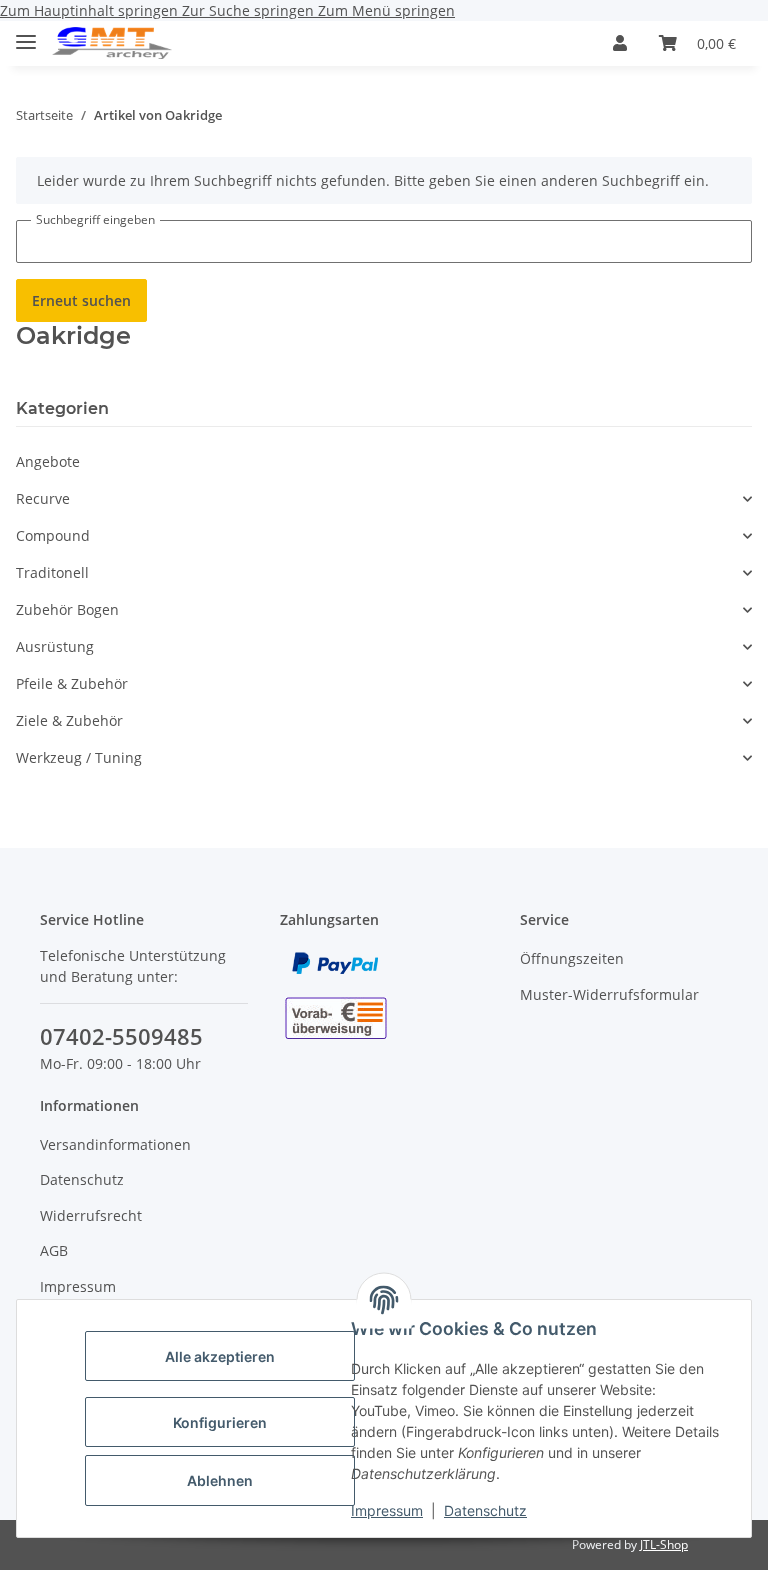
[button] (620, 43)
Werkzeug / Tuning (79, 757)
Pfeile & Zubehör (72, 683)
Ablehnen (220, 1480)
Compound (53, 535)
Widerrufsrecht (91, 1215)
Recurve (43, 498)
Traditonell (52, 572)
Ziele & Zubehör (69, 720)
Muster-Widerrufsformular (609, 994)
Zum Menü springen (386, 10)
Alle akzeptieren (220, 1356)
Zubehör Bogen (67, 609)
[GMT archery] (112, 43)
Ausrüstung (55, 646)
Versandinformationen (115, 1144)
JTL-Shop (664, 1544)
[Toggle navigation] (26, 33)
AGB (54, 1250)
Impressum (387, 1510)
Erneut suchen (81, 300)
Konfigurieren (220, 1422)
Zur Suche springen (250, 10)
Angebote (48, 461)
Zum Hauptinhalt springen (91, 10)
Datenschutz (485, 1510)
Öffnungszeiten (572, 958)
